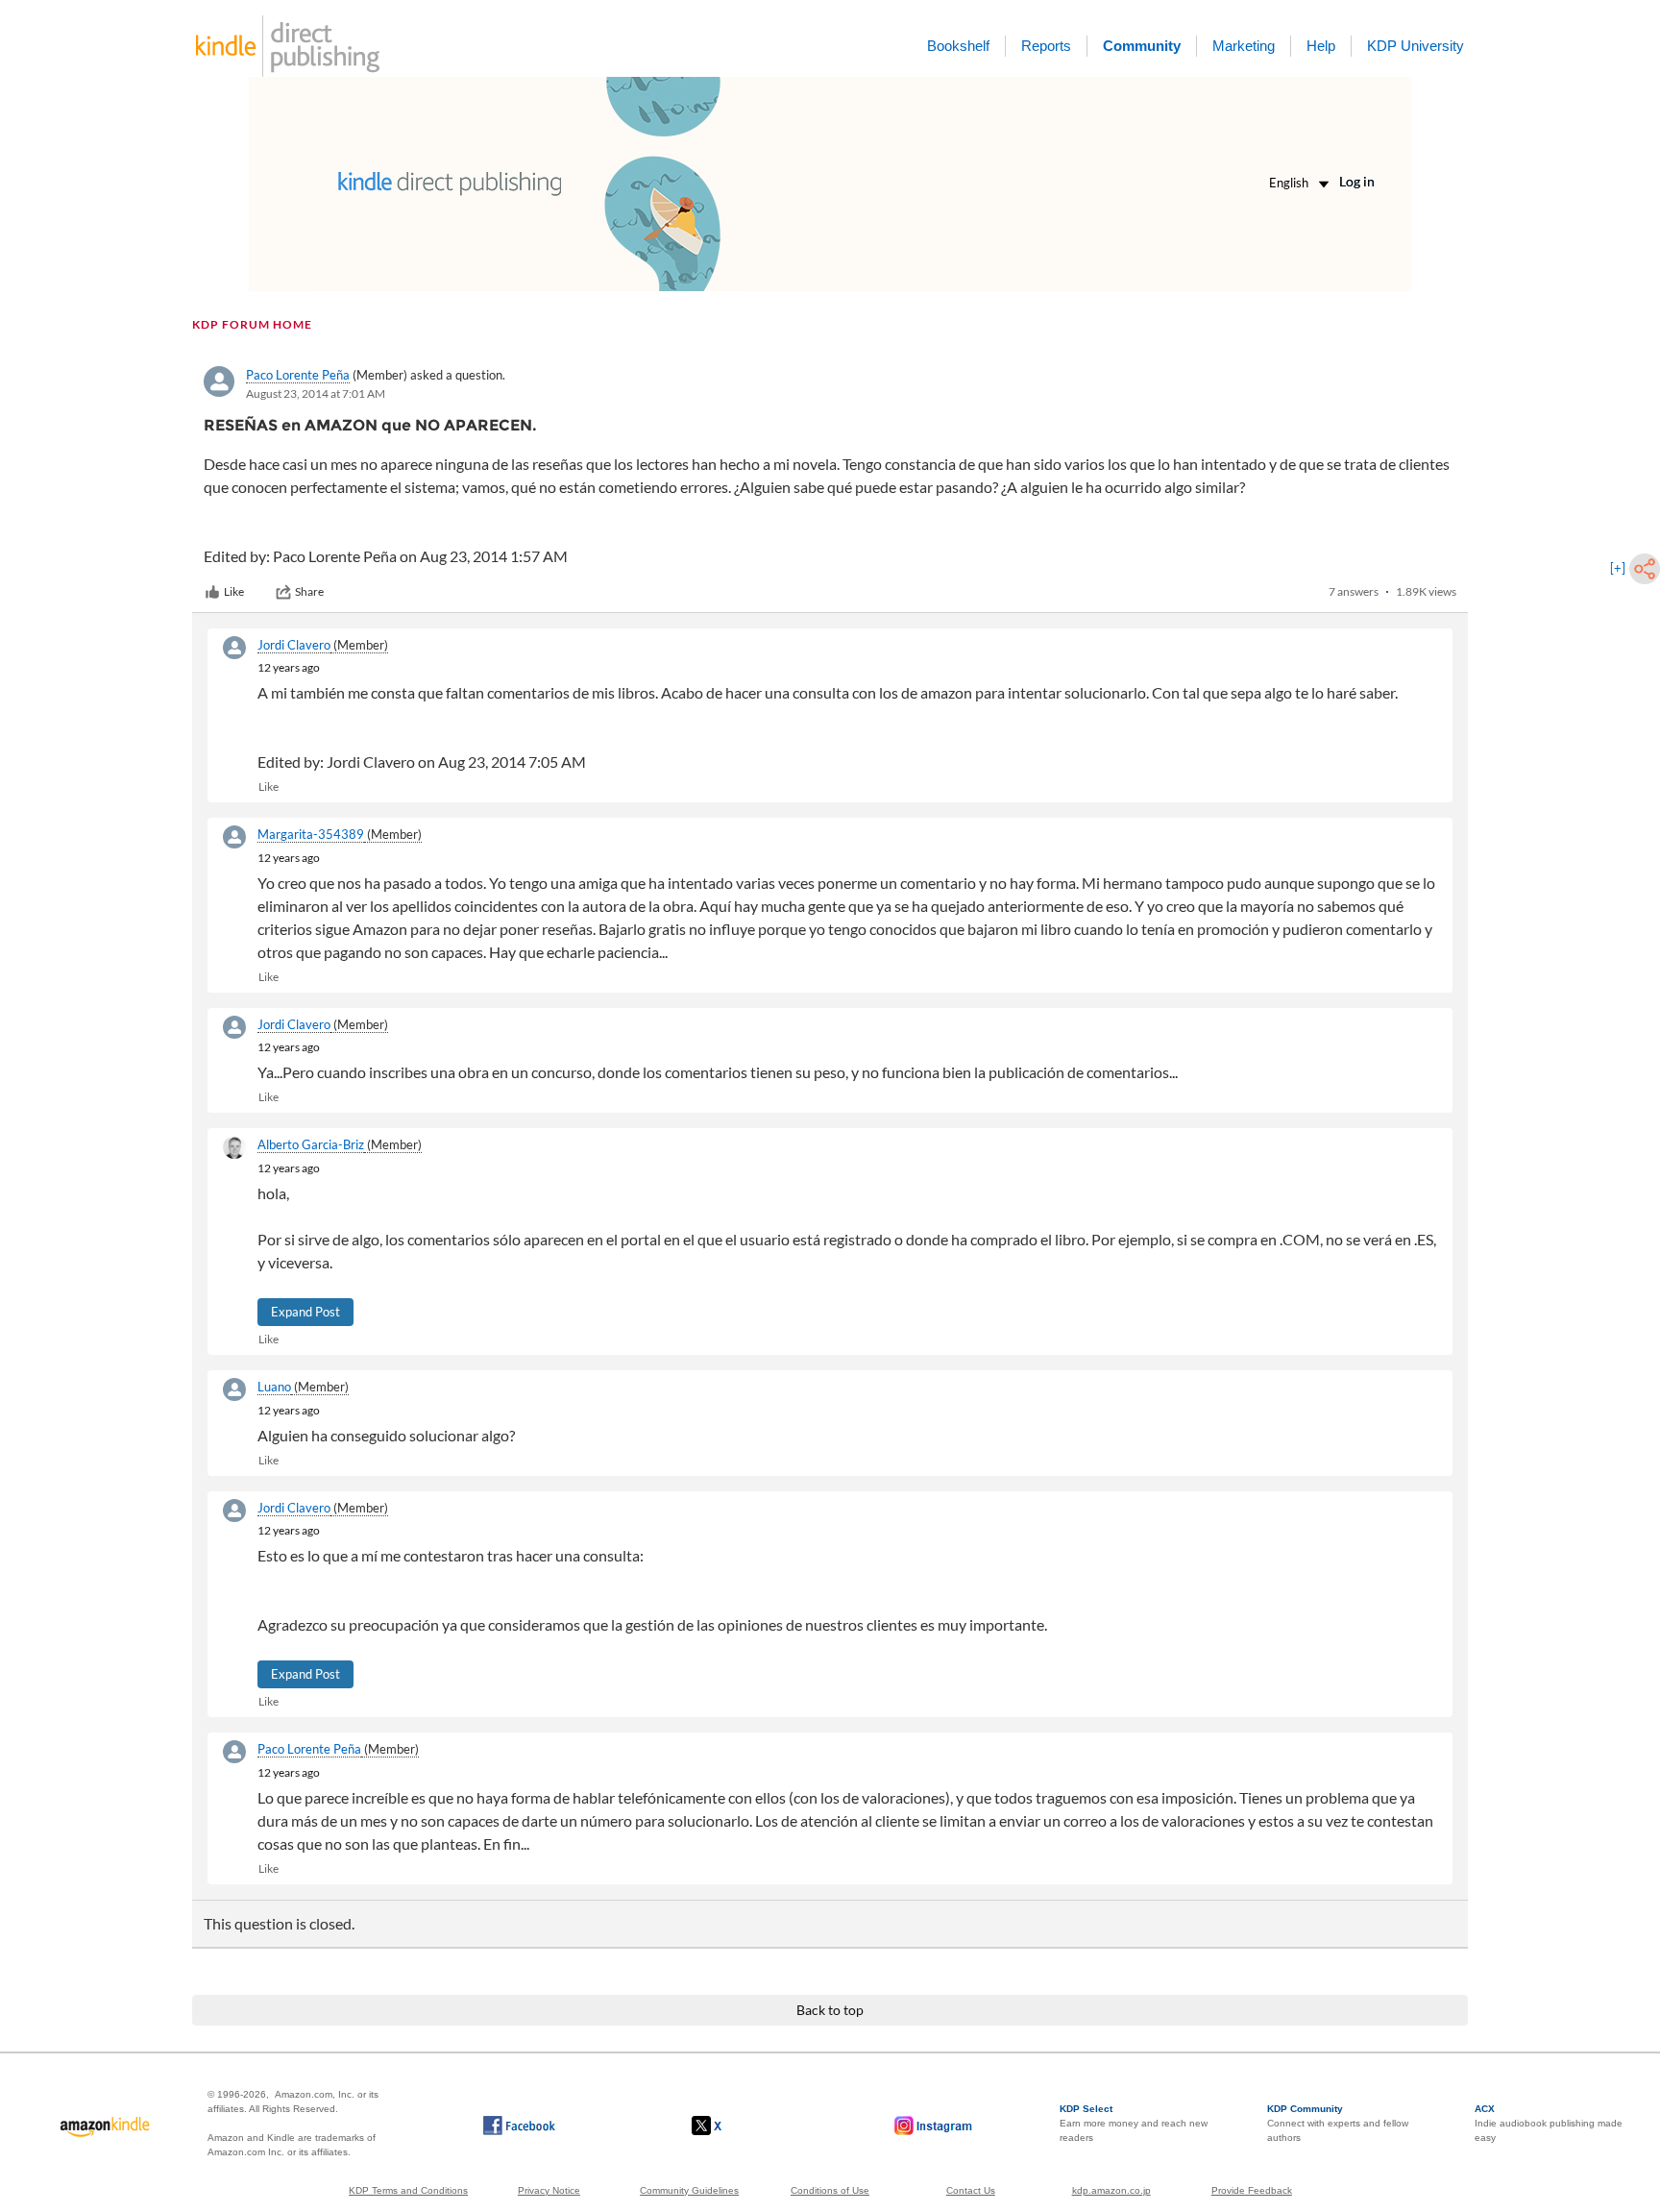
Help (1321, 46)
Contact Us (971, 2190)
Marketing (1244, 46)
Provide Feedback (1252, 2190)
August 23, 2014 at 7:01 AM (316, 393)
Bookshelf (958, 46)
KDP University (1416, 46)
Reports (1046, 46)
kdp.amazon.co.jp (1111, 2190)
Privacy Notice (549, 2190)
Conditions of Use (830, 2190)
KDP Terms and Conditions (408, 2190)
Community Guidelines (689, 2190)
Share (309, 591)
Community (1142, 46)
